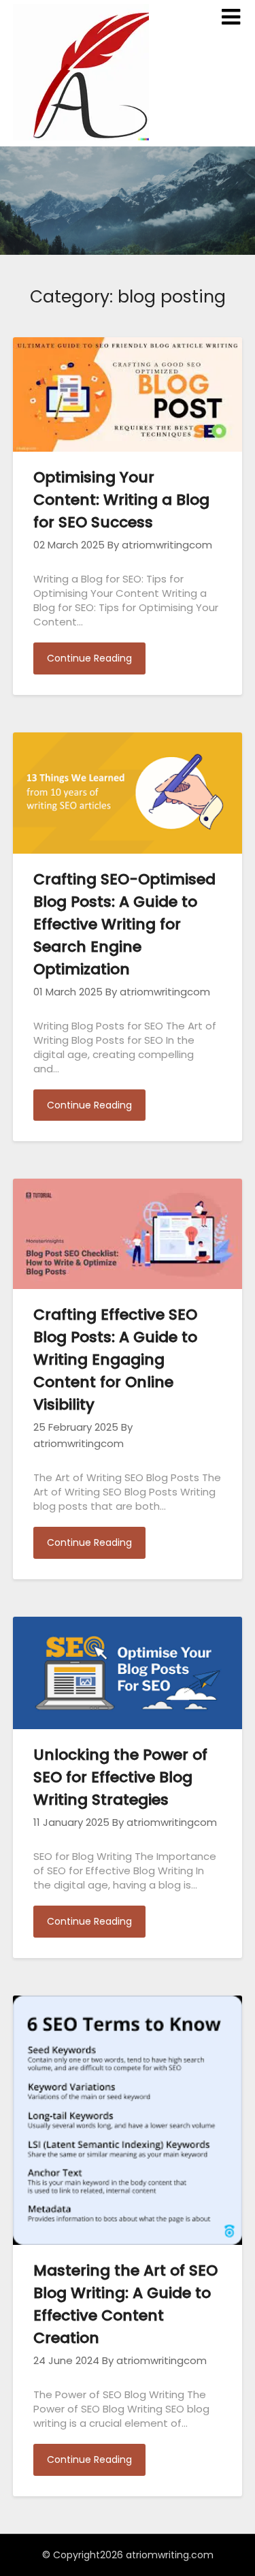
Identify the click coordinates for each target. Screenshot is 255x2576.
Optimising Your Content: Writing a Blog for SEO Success (121, 500)
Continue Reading (89, 658)
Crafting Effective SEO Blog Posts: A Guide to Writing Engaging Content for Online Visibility (115, 1360)
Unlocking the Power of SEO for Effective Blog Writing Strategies (120, 1777)
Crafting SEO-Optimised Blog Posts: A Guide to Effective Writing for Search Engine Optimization (124, 924)
